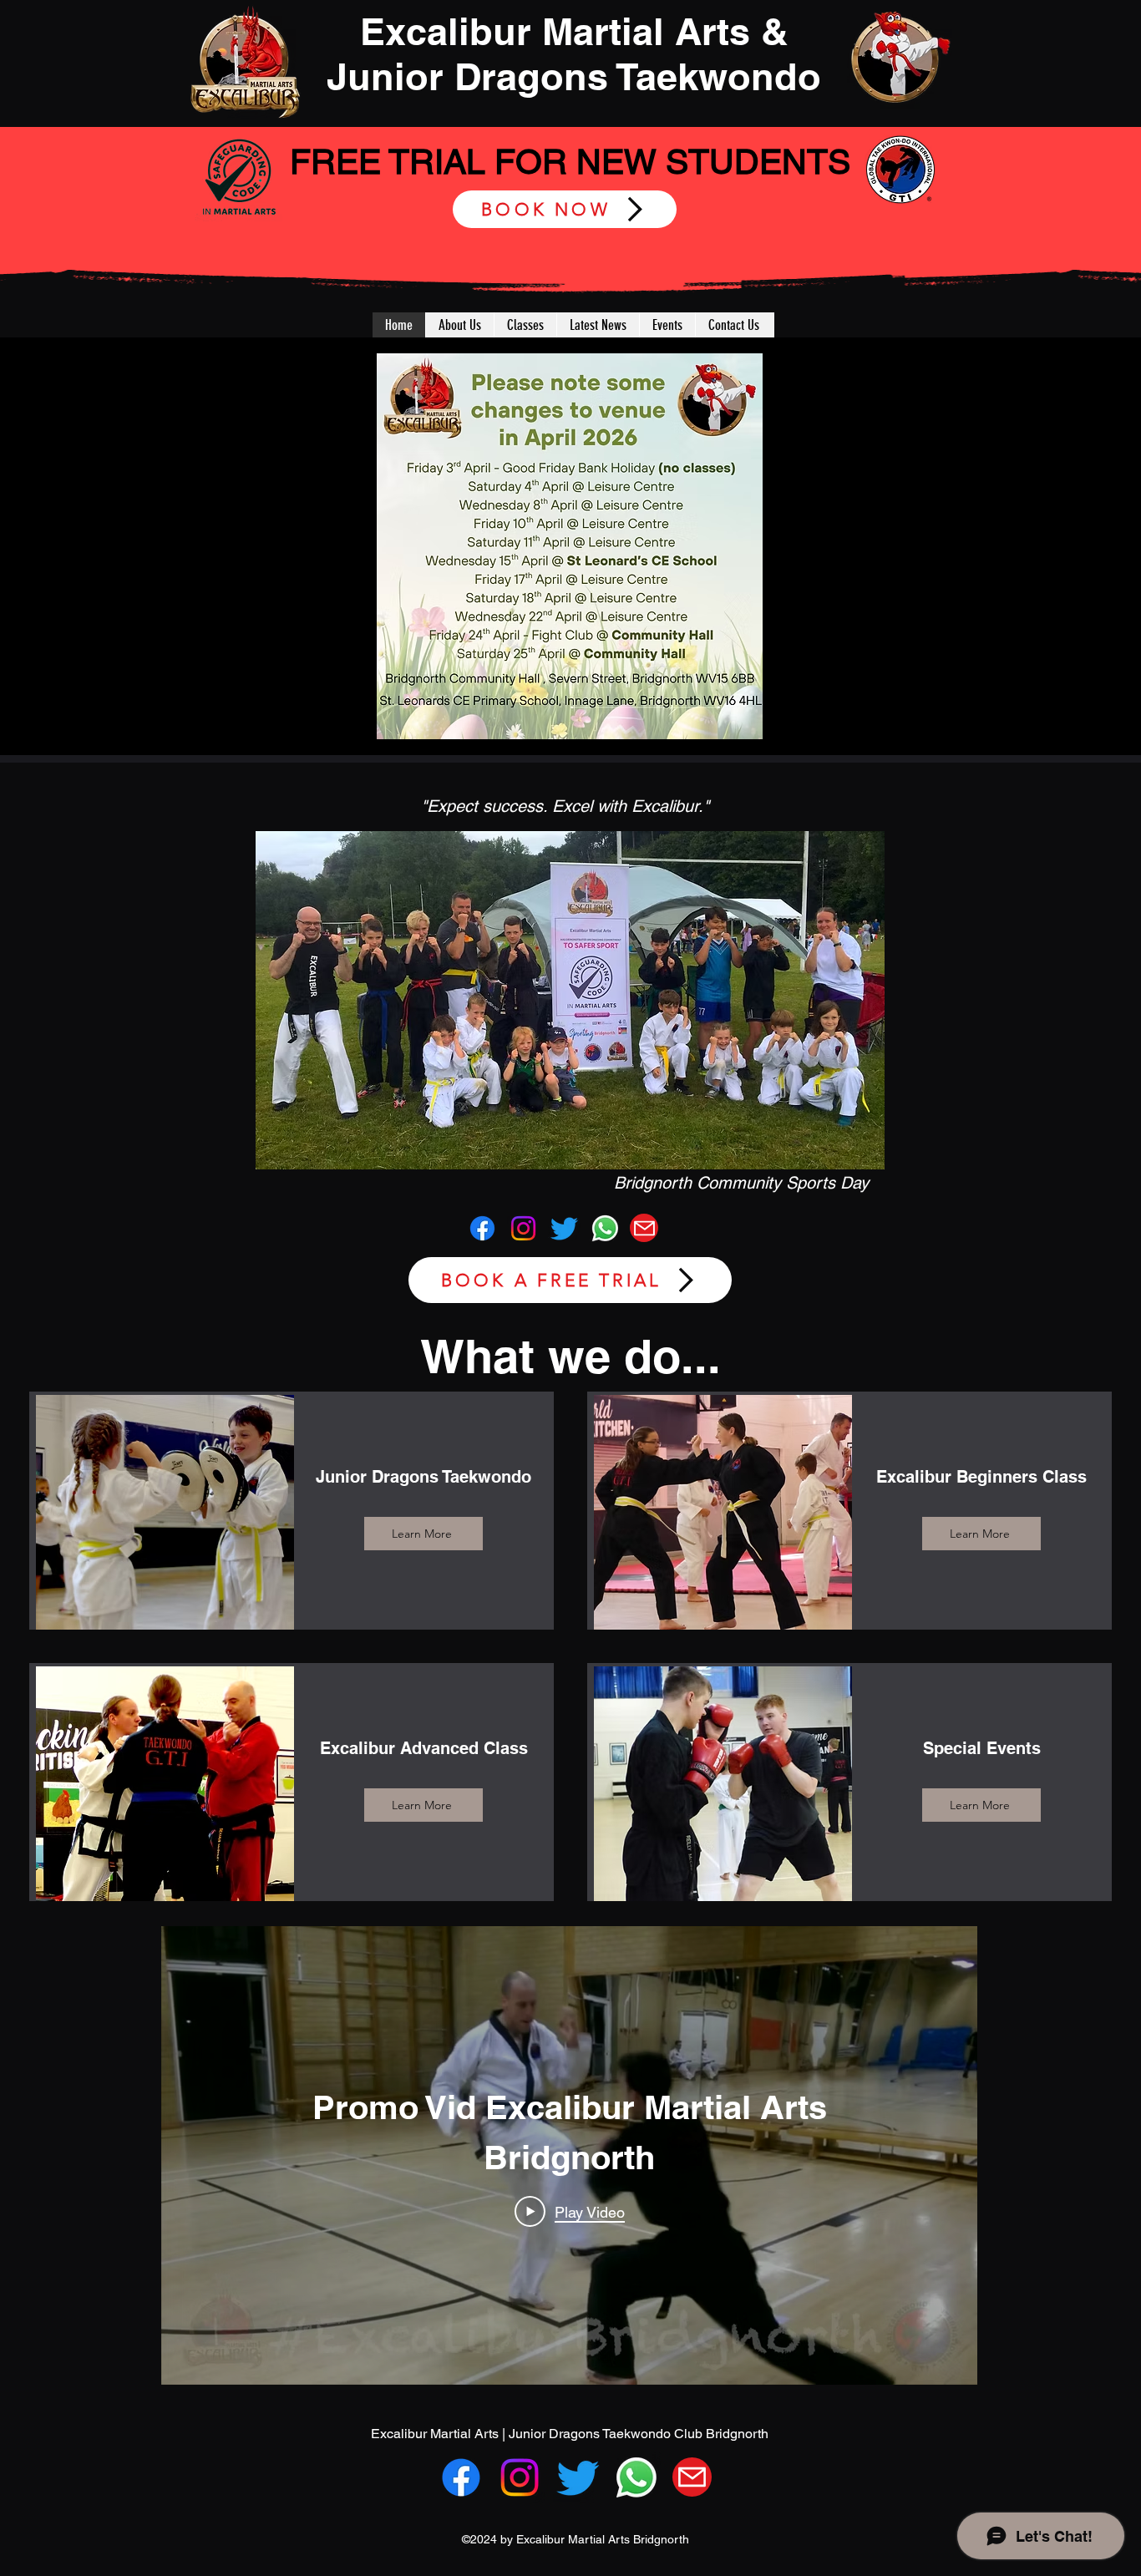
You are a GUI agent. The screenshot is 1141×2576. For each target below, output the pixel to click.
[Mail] (692, 2477)
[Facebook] (482, 1228)
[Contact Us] (644, 1228)
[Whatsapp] (605, 1228)
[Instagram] (523, 1228)
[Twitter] (564, 1228)
